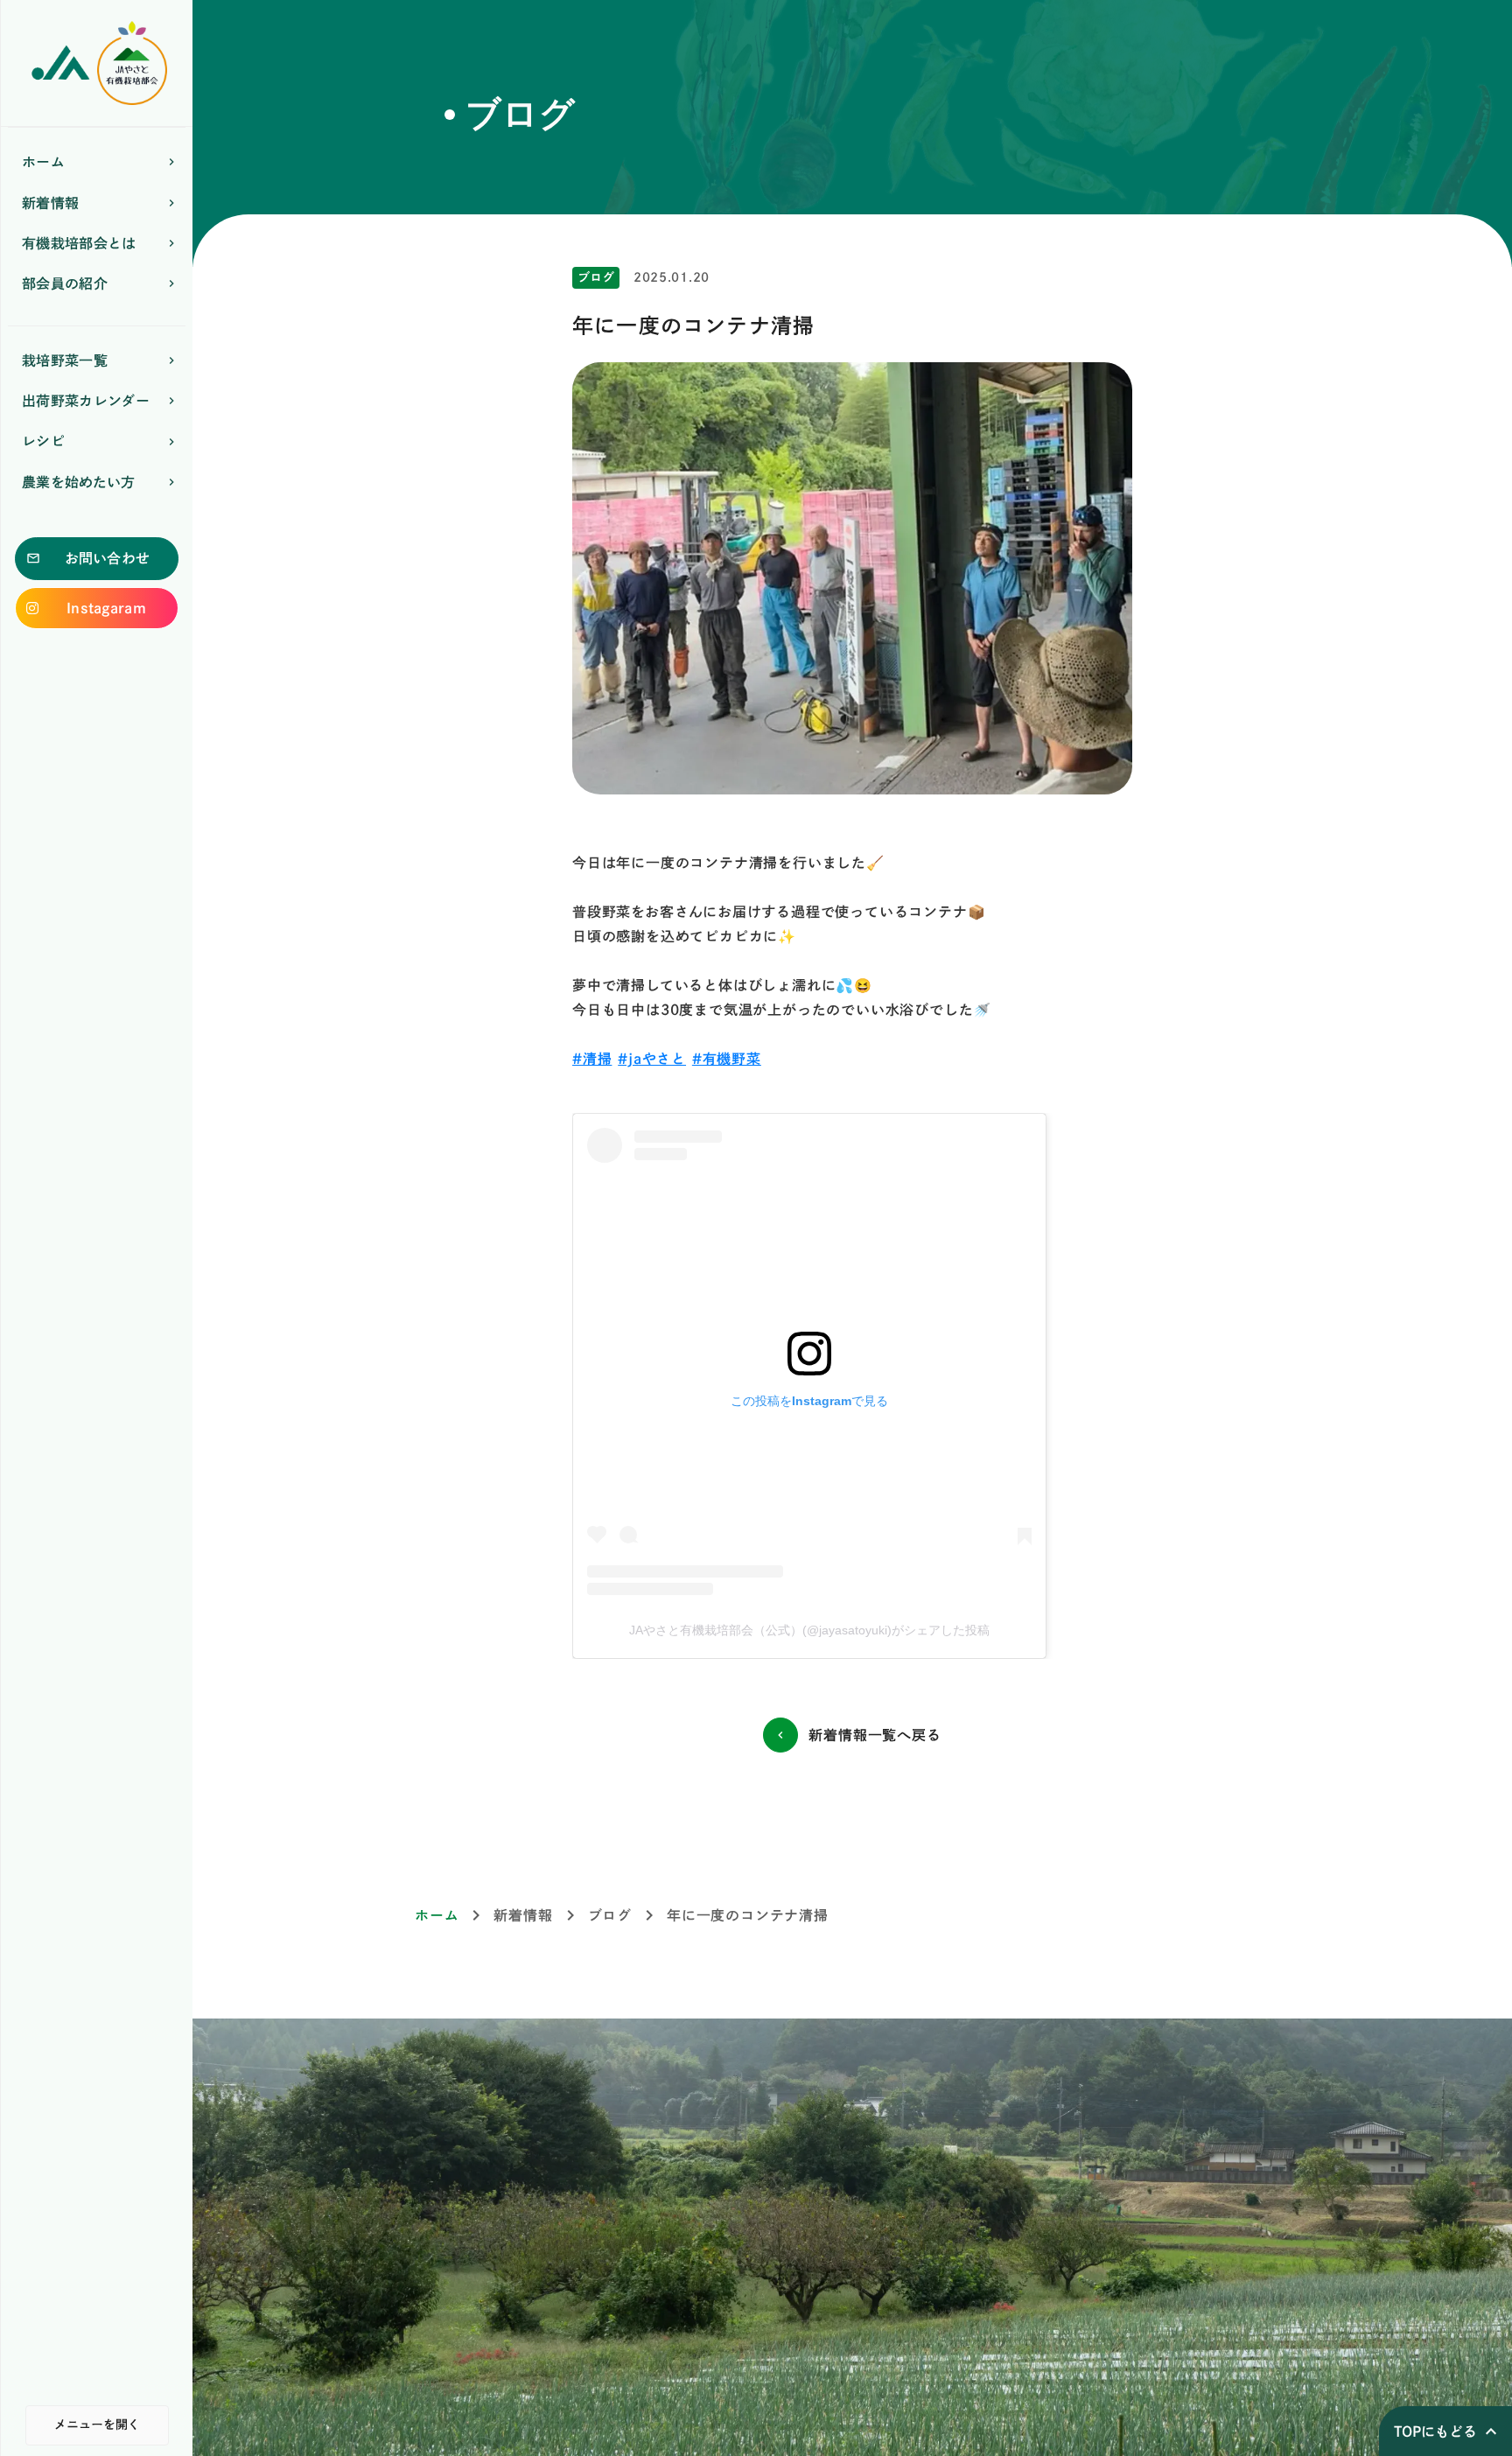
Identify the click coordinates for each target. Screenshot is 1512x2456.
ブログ (610, 1915)
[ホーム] (97, 63)
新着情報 (523, 1915)
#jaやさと (652, 1059)
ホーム (437, 1915)
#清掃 (592, 1059)
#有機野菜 (727, 1059)
